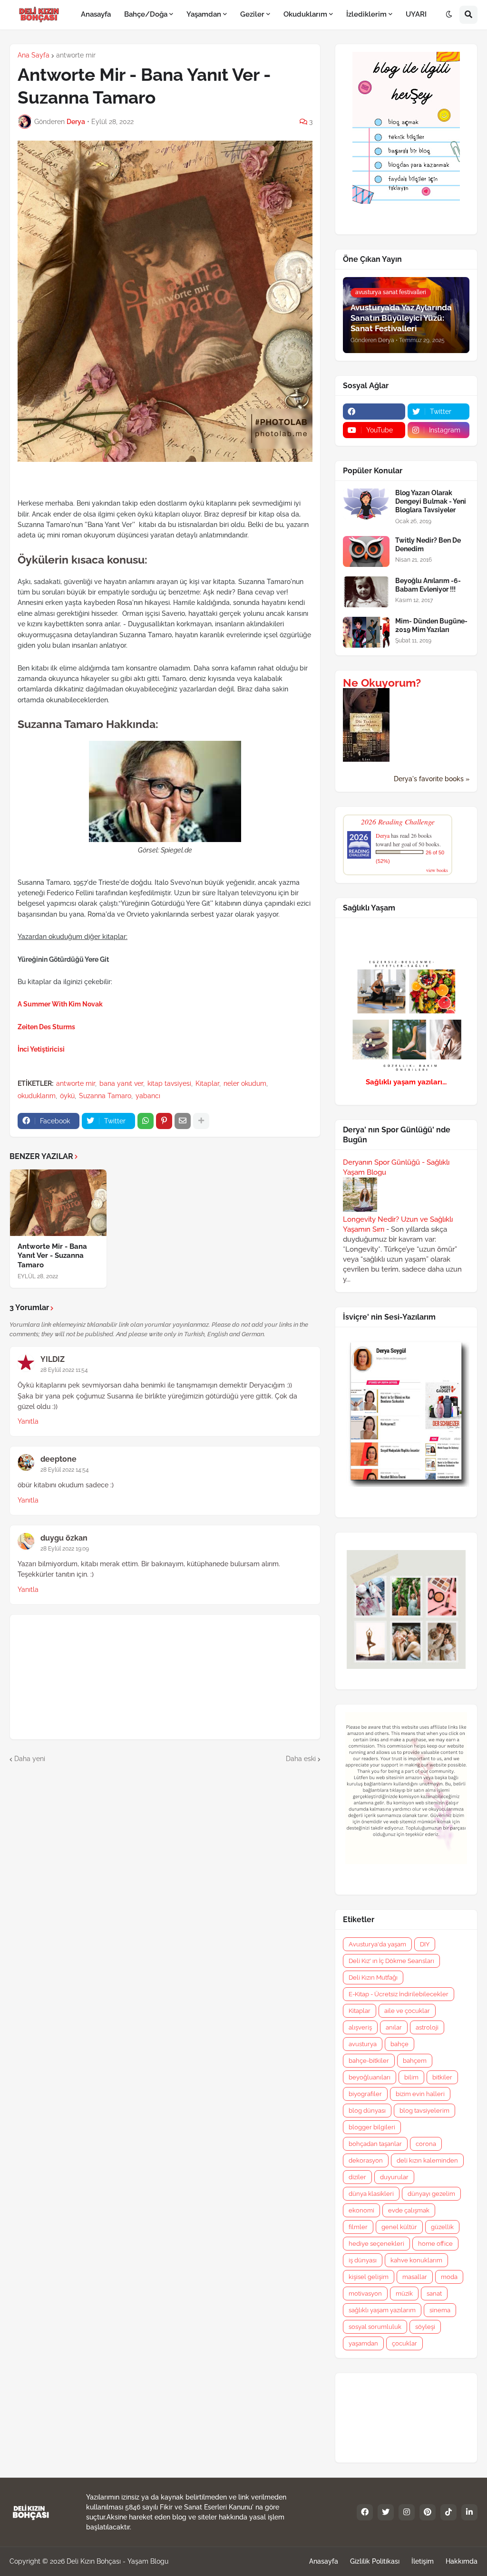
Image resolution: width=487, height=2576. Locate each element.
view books (437, 870)
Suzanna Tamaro (105, 1096)
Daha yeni (30, 1759)
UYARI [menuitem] (416, 14)
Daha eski (301, 1759)
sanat (434, 2294)
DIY (425, 1944)
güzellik (442, 2227)
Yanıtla (28, 1421)
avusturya (363, 2044)
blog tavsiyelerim (424, 2111)
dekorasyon (366, 2160)
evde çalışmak (409, 2210)
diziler (357, 2177)
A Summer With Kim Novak (60, 1004)
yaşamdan (363, 2343)
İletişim (423, 2561)
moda (449, 2277)
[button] (449, 15)
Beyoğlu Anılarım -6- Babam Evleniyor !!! (428, 585)
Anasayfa (324, 2561)
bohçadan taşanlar (375, 2144)
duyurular (394, 2177)
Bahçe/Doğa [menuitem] (146, 14)
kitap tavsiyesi (169, 1083)
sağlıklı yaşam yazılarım (382, 2310)
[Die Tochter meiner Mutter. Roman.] (366, 759)
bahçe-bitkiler (369, 2061)
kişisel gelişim (369, 2277)
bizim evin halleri (420, 2094)
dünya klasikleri (371, 2194)
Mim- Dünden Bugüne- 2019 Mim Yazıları (431, 625)
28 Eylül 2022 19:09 (65, 1549)
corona (426, 2144)
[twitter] (386, 2512)
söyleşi (425, 2327)
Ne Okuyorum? (382, 683)
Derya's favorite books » (432, 779)
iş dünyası (363, 2260)
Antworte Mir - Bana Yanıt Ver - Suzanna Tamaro (52, 1256)
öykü (67, 1096)
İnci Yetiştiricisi (41, 1049)
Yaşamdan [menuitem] (204, 14)
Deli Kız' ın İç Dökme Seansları (391, 1961)
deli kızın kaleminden (427, 2160)
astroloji (427, 2027)
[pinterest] (428, 2512)
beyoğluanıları (370, 2077)
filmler (358, 2227)
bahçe (399, 2044)
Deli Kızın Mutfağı (373, 1977)
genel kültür (399, 2227)
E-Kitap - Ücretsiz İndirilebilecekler (399, 1994)
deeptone (58, 1459)
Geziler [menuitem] (252, 14)
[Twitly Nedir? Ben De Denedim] (366, 551)
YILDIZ (53, 1359)
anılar (394, 2027)
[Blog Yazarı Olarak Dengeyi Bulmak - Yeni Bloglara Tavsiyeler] (366, 504)
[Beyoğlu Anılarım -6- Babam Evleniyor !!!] (366, 592)
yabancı (148, 1096)
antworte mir (76, 55)
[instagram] (407, 2512)
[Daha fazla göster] (201, 1121)
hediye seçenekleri (376, 2244)
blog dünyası (367, 2111)
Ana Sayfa (34, 55)
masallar (415, 2277)
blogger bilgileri (372, 2127)
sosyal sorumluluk (375, 2327)
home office (435, 2244)
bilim (411, 2077)
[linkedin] (469, 2512)
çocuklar (404, 2343)
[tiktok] (448, 2512)
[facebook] (374, 412)
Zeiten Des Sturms (46, 1027)
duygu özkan (64, 1538)
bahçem (415, 2061)
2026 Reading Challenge (398, 821)
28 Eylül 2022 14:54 (65, 1470)
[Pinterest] (164, 1121)
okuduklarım (37, 1096)
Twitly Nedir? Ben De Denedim (428, 545)
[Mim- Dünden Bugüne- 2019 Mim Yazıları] (366, 632)
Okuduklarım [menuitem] (305, 14)
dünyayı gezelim (431, 2194)
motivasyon (365, 2294)
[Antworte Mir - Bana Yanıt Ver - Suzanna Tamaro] (58, 1203)
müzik (404, 2294)
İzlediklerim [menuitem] (366, 14)
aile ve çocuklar (407, 2011)
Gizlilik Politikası (375, 2561)
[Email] (183, 1121)
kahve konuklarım (416, 2260)
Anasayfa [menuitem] (96, 14)
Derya (383, 835)
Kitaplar (207, 1083)
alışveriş (360, 2027)
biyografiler (365, 2094)
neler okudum (245, 1083)
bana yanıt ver (121, 1083)
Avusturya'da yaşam (377, 1944)
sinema (440, 2310)
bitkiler (442, 2077)
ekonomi (361, 2210)
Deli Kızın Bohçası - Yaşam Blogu (117, 2561)
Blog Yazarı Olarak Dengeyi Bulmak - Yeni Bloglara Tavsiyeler (431, 501)
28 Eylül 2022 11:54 (64, 1370)
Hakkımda (462, 2561)
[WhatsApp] (146, 1121)
